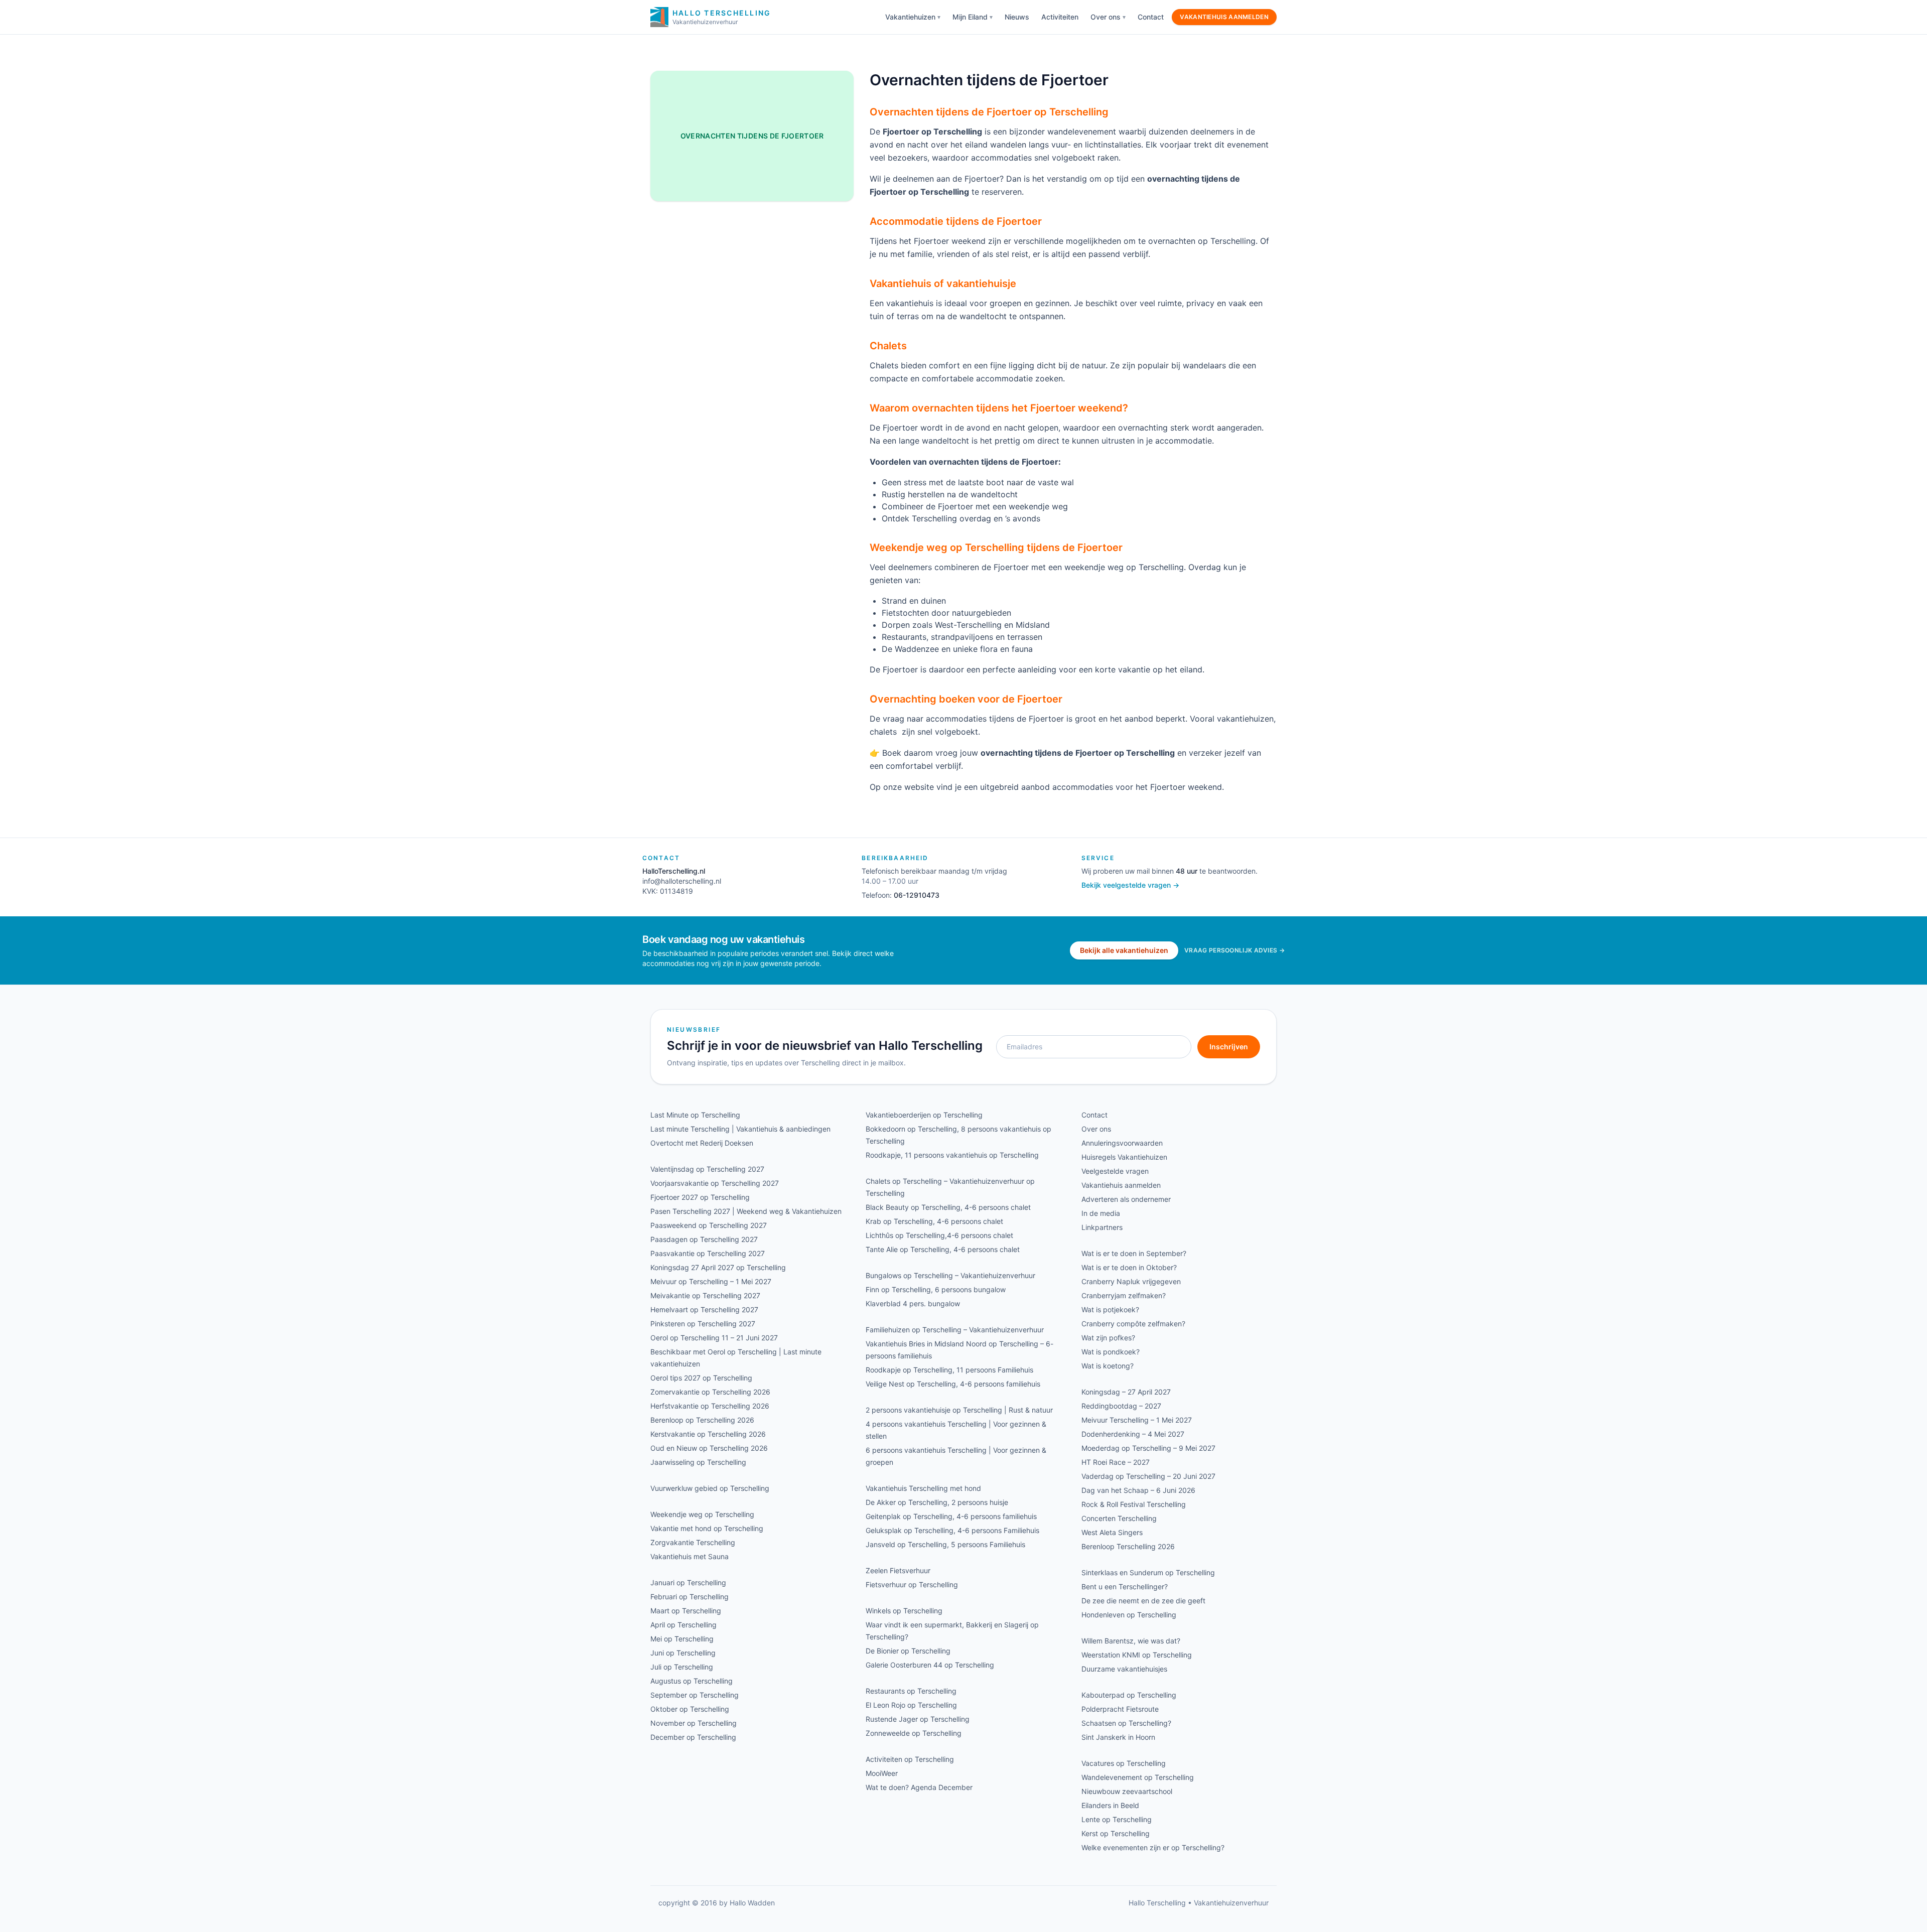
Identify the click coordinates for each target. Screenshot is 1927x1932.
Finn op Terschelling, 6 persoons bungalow (936, 1289)
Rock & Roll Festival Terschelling (1134, 1504)
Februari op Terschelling (690, 1597)
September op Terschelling (695, 1695)
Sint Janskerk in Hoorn (1118, 1737)
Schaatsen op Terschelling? (1126, 1723)
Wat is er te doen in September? (1134, 1253)
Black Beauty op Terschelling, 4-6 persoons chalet (948, 1207)
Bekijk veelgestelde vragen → (1130, 885)
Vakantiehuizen (910, 17)
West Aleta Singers (1112, 1532)
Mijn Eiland (970, 17)
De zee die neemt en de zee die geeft (1143, 1601)
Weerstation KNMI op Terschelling (1137, 1655)
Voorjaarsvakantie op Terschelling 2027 (715, 1183)
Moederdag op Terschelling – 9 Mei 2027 (1148, 1448)
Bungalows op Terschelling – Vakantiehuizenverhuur (950, 1275)
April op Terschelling (683, 1625)
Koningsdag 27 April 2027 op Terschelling (718, 1267)
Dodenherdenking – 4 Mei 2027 (1133, 1434)
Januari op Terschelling (688, 1582)
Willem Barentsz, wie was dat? (1131, 1641)
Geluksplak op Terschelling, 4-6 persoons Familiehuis (952, 1530)
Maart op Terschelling (686, 1611)
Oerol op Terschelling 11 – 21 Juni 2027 (714, 1338)
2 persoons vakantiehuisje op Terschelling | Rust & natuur (959, 1410)
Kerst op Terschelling (1116, 1833)
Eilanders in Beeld (1110, 1805)
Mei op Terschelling (682, 1639)
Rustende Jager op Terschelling (918, 1719)
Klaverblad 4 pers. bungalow (913, 1303)
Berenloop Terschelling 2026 (1128, 1546)
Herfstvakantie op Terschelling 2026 (710, 1406)
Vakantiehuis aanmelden (1224, 17)
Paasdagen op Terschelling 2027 (704, 1239)
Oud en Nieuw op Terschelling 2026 (709, 1448)
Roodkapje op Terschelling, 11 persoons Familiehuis (949, 1370)
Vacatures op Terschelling (1124, 1763)
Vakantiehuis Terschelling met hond (923, 1488)
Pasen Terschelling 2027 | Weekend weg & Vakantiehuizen (746, 1211)
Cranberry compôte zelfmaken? (1133, 1324)
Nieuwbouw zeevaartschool (1127, 1791)
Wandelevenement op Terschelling (1138, 1777)
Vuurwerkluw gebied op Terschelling (710, 1488)
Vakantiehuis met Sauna (690, 1556)
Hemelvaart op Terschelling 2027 (704, 1309)
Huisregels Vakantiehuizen (1124, 1157)
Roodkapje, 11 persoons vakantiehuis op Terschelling (952, 1155)
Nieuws (1017, 17)
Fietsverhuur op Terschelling (912, 1584)
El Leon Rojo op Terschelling (911, 1705)
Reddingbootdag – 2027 (1121, 1406)
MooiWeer (882, 1773)
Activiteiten (1060, 17)
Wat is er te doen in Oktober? (1129, 1267)
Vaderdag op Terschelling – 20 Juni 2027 (1148, 1476)
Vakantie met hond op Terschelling (707, 1528)
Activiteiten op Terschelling (910, 1759)
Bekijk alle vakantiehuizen (1124, 950)
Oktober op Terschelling (690, 1709)
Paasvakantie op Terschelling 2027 (708, 1253)
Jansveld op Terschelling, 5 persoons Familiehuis (945, 1544)
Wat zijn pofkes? (1108, 1338)
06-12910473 (917, 895)
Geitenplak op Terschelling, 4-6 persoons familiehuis (951, 1516)
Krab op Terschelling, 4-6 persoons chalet (934, 1221)
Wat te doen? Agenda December (919, 1787)
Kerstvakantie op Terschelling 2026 (708, 1434)
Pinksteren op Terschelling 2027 (703, 1324)
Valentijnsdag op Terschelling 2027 (707, 1169)
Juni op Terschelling (683, 1653)
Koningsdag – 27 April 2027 (1126, 1392)
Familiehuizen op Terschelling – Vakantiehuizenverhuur (955, 1330)
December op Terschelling (693, 1737)
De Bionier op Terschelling (908, 1651)
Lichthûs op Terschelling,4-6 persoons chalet (939, 1235)
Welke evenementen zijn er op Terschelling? (1153, 1847)
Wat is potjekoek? (1110, 1309)
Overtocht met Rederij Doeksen (702, 1143)
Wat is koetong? (1108, 1366)
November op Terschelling (694, 1723)
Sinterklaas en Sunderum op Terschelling (1148, 1572)
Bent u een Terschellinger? (1125, 1586)
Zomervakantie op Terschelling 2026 (710, 1392)
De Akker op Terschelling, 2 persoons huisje (937, 1502)
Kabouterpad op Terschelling (1129, 1695)
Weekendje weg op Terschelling (702, 1514)
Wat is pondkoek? (1111, 1352)
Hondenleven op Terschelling (1129, 1615)
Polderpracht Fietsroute (1120, 1709)
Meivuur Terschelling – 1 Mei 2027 (1137, 1420)
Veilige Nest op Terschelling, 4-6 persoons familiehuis (953, 1384)
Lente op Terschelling (1117, 1819)
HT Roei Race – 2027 (1116, 1462)
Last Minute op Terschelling (695, 1115)
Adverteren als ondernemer (1126, 1199)
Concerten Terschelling (1119, 1518)
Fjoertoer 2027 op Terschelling (700, 1197)
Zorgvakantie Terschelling (693, 1542)
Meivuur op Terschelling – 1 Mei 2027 (711, 1281)
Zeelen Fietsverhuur (898, 1570)
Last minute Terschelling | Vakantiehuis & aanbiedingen (740, 1129)
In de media (1101, 1213)
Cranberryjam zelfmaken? (1124, 1295)
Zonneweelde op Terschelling (914, 1733)
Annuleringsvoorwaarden (1122, 1143)
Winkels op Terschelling (904, 1611)
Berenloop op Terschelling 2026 (702, 1420)
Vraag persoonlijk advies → (1234, 950)
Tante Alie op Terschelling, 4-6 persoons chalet (943, 1249)
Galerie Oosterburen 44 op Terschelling (930, 1665)
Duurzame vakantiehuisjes (1124, 1669)
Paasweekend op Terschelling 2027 (709, 1225)
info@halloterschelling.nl (682, 881)
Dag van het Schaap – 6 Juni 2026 (1138, 1490)
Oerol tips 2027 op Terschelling (701, 1378)
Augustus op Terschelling (692, 1681)
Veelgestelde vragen (1115, 1171)
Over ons (1106, 17)
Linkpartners (1102, 1227)
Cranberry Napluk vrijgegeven (1131, 1281)
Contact (1151, 17)
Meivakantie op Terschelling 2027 (705, 1295)
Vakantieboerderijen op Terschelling (924, 1115)
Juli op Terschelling (682, 1667)
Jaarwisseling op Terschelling (698, 1462)
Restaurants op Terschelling (911, 1691)
